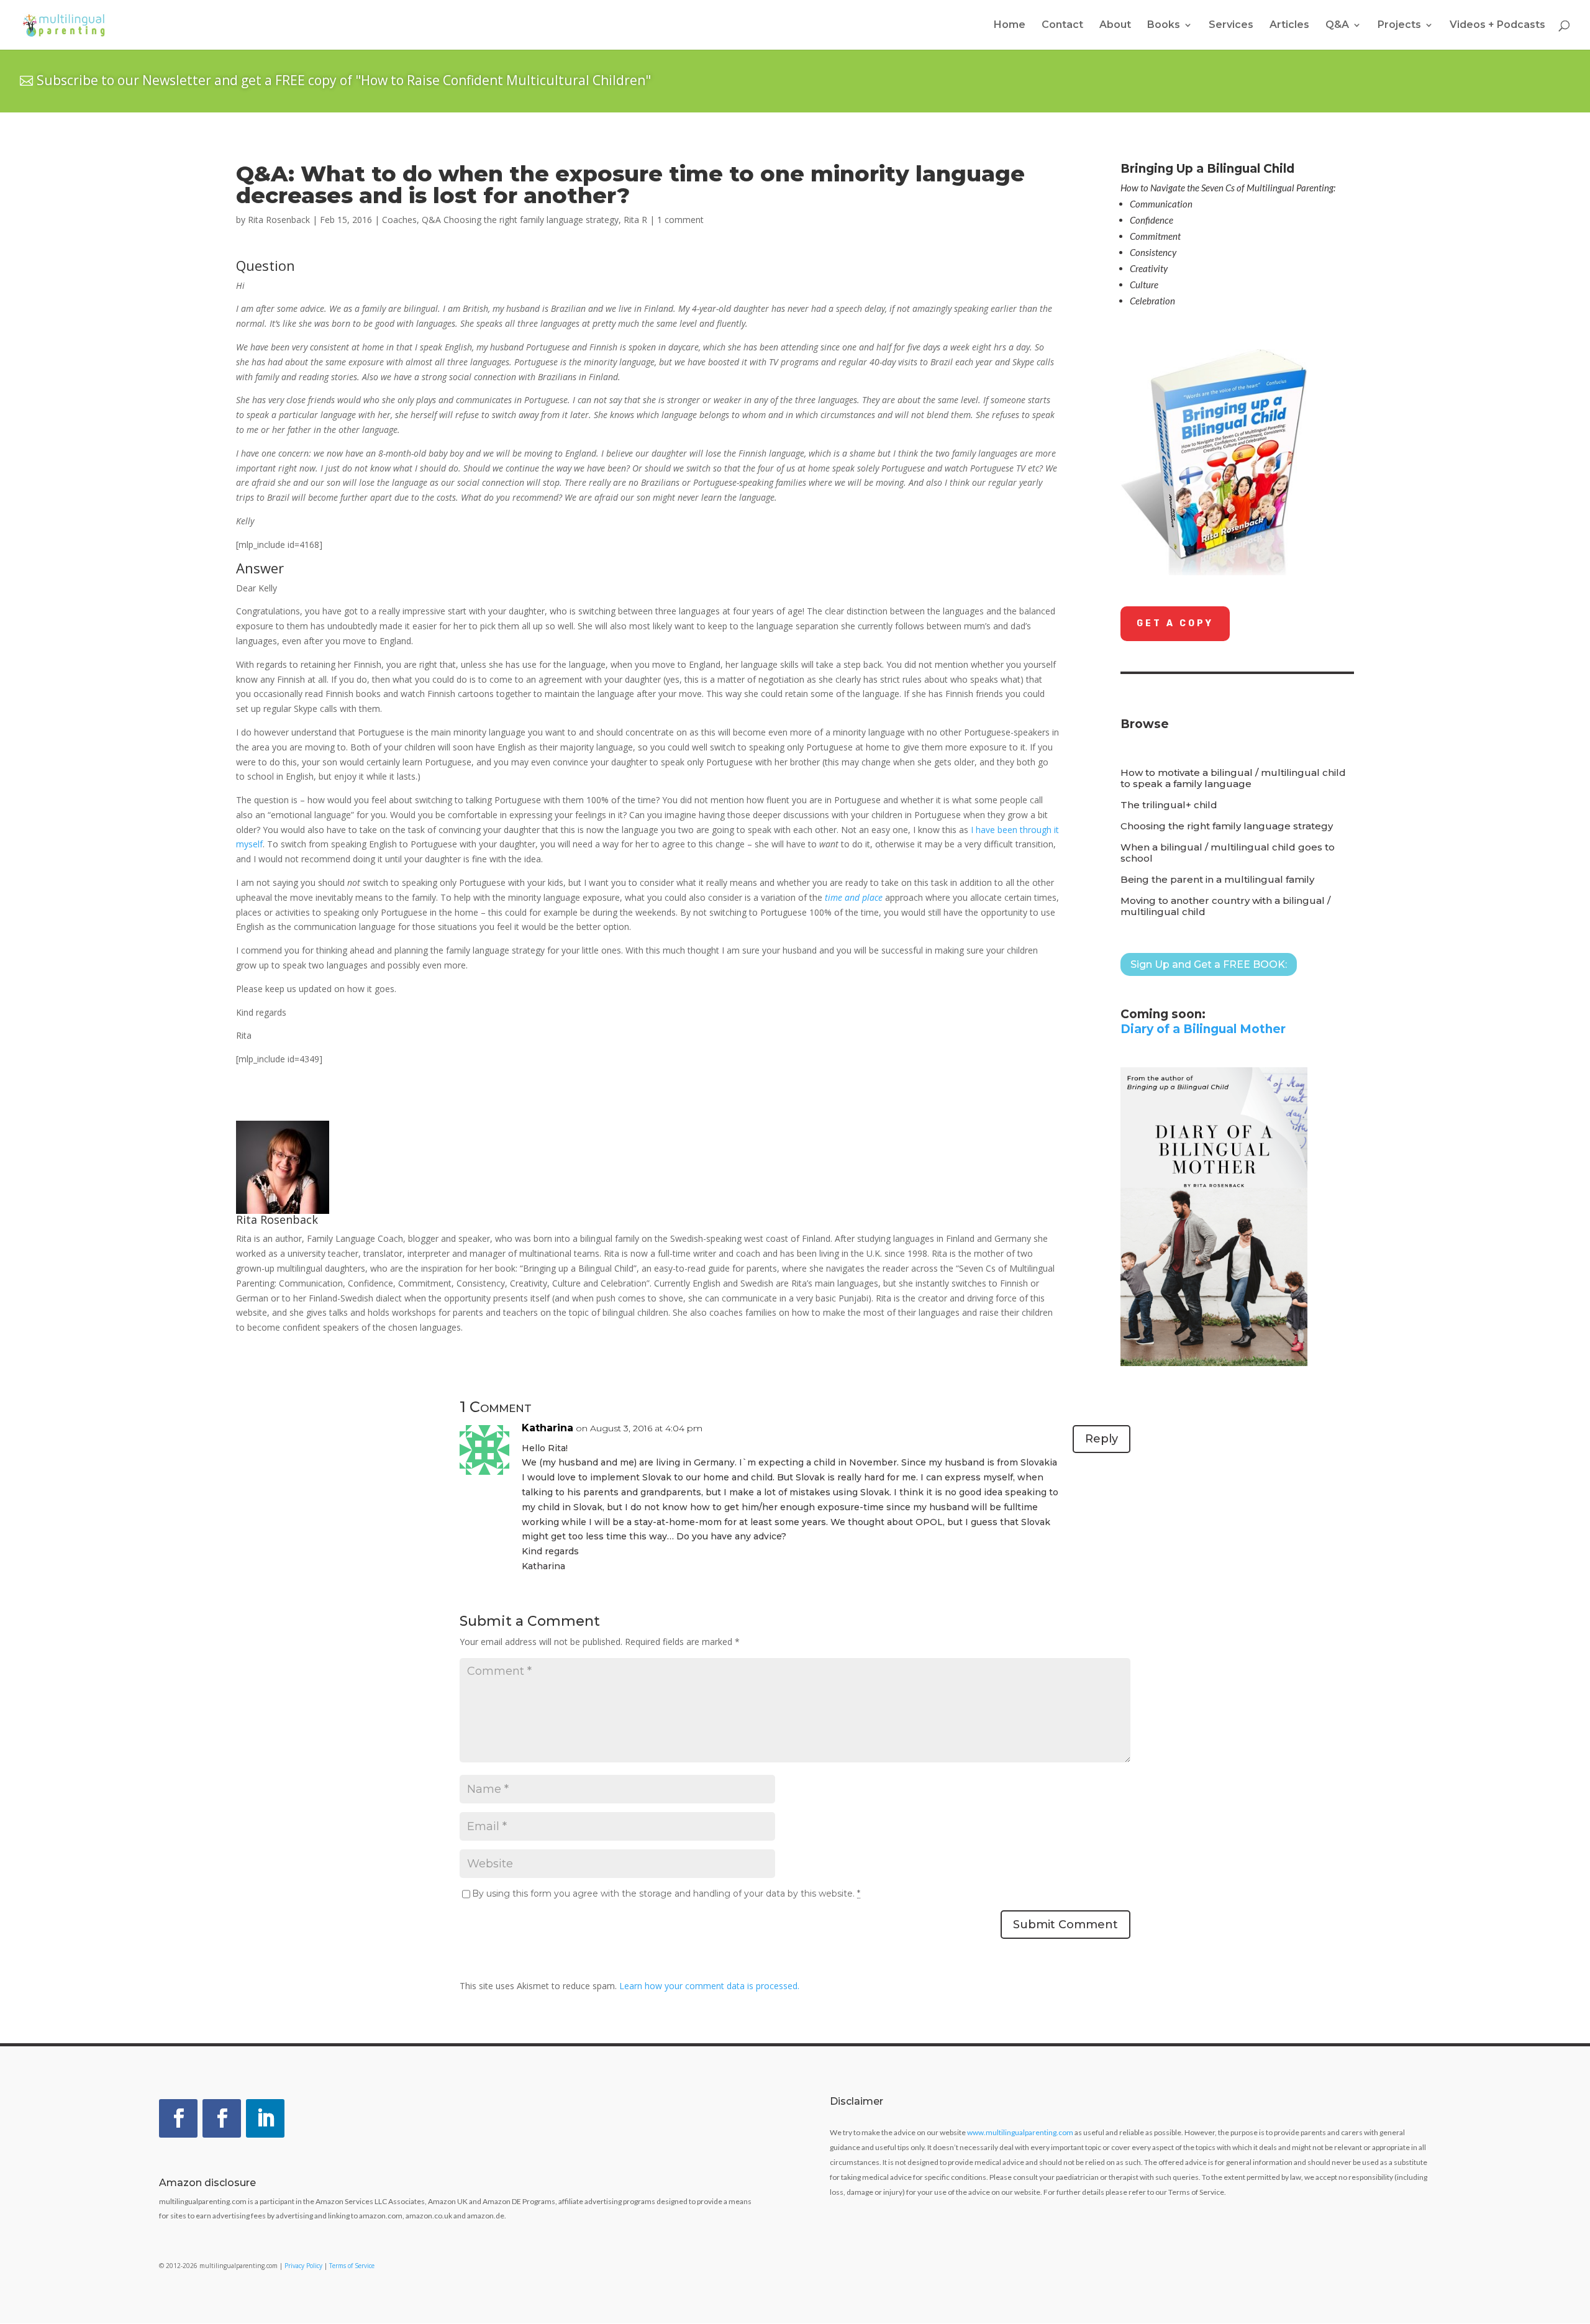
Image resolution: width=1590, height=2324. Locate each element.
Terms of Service (352, 2266)
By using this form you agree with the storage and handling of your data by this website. (666, 1893)
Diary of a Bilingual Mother (1203, 1029)
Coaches (399, 220)
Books (1164, 25)
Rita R (635, 220)
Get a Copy (1175, 623)
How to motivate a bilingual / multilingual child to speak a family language (1233, 778)
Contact (1062, 25)
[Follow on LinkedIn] (265, 2118)
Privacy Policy (303, 2266)
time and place (854, 897)
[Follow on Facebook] (178, 2118)
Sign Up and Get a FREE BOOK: (1209, 964)
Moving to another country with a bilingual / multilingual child (1225, 906)
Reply (1102, 1439)
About (1115, 25)
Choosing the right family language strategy (1227, 826)
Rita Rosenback (279, 220)
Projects (1399, 25)
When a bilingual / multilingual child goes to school (1228, 853)
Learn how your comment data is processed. (709, 1986)
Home (1010, 25)
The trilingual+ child (1169, 805)
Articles (1289, 25)
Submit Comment (1065, 1925)
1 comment (680, 220)
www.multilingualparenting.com (1020, 2132)
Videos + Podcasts (1497, 25)
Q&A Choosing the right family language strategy (520, 220)
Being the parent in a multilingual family (1217, 880)
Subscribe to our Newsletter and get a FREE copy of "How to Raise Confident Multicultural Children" (344, 80)
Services (1231, 25)
